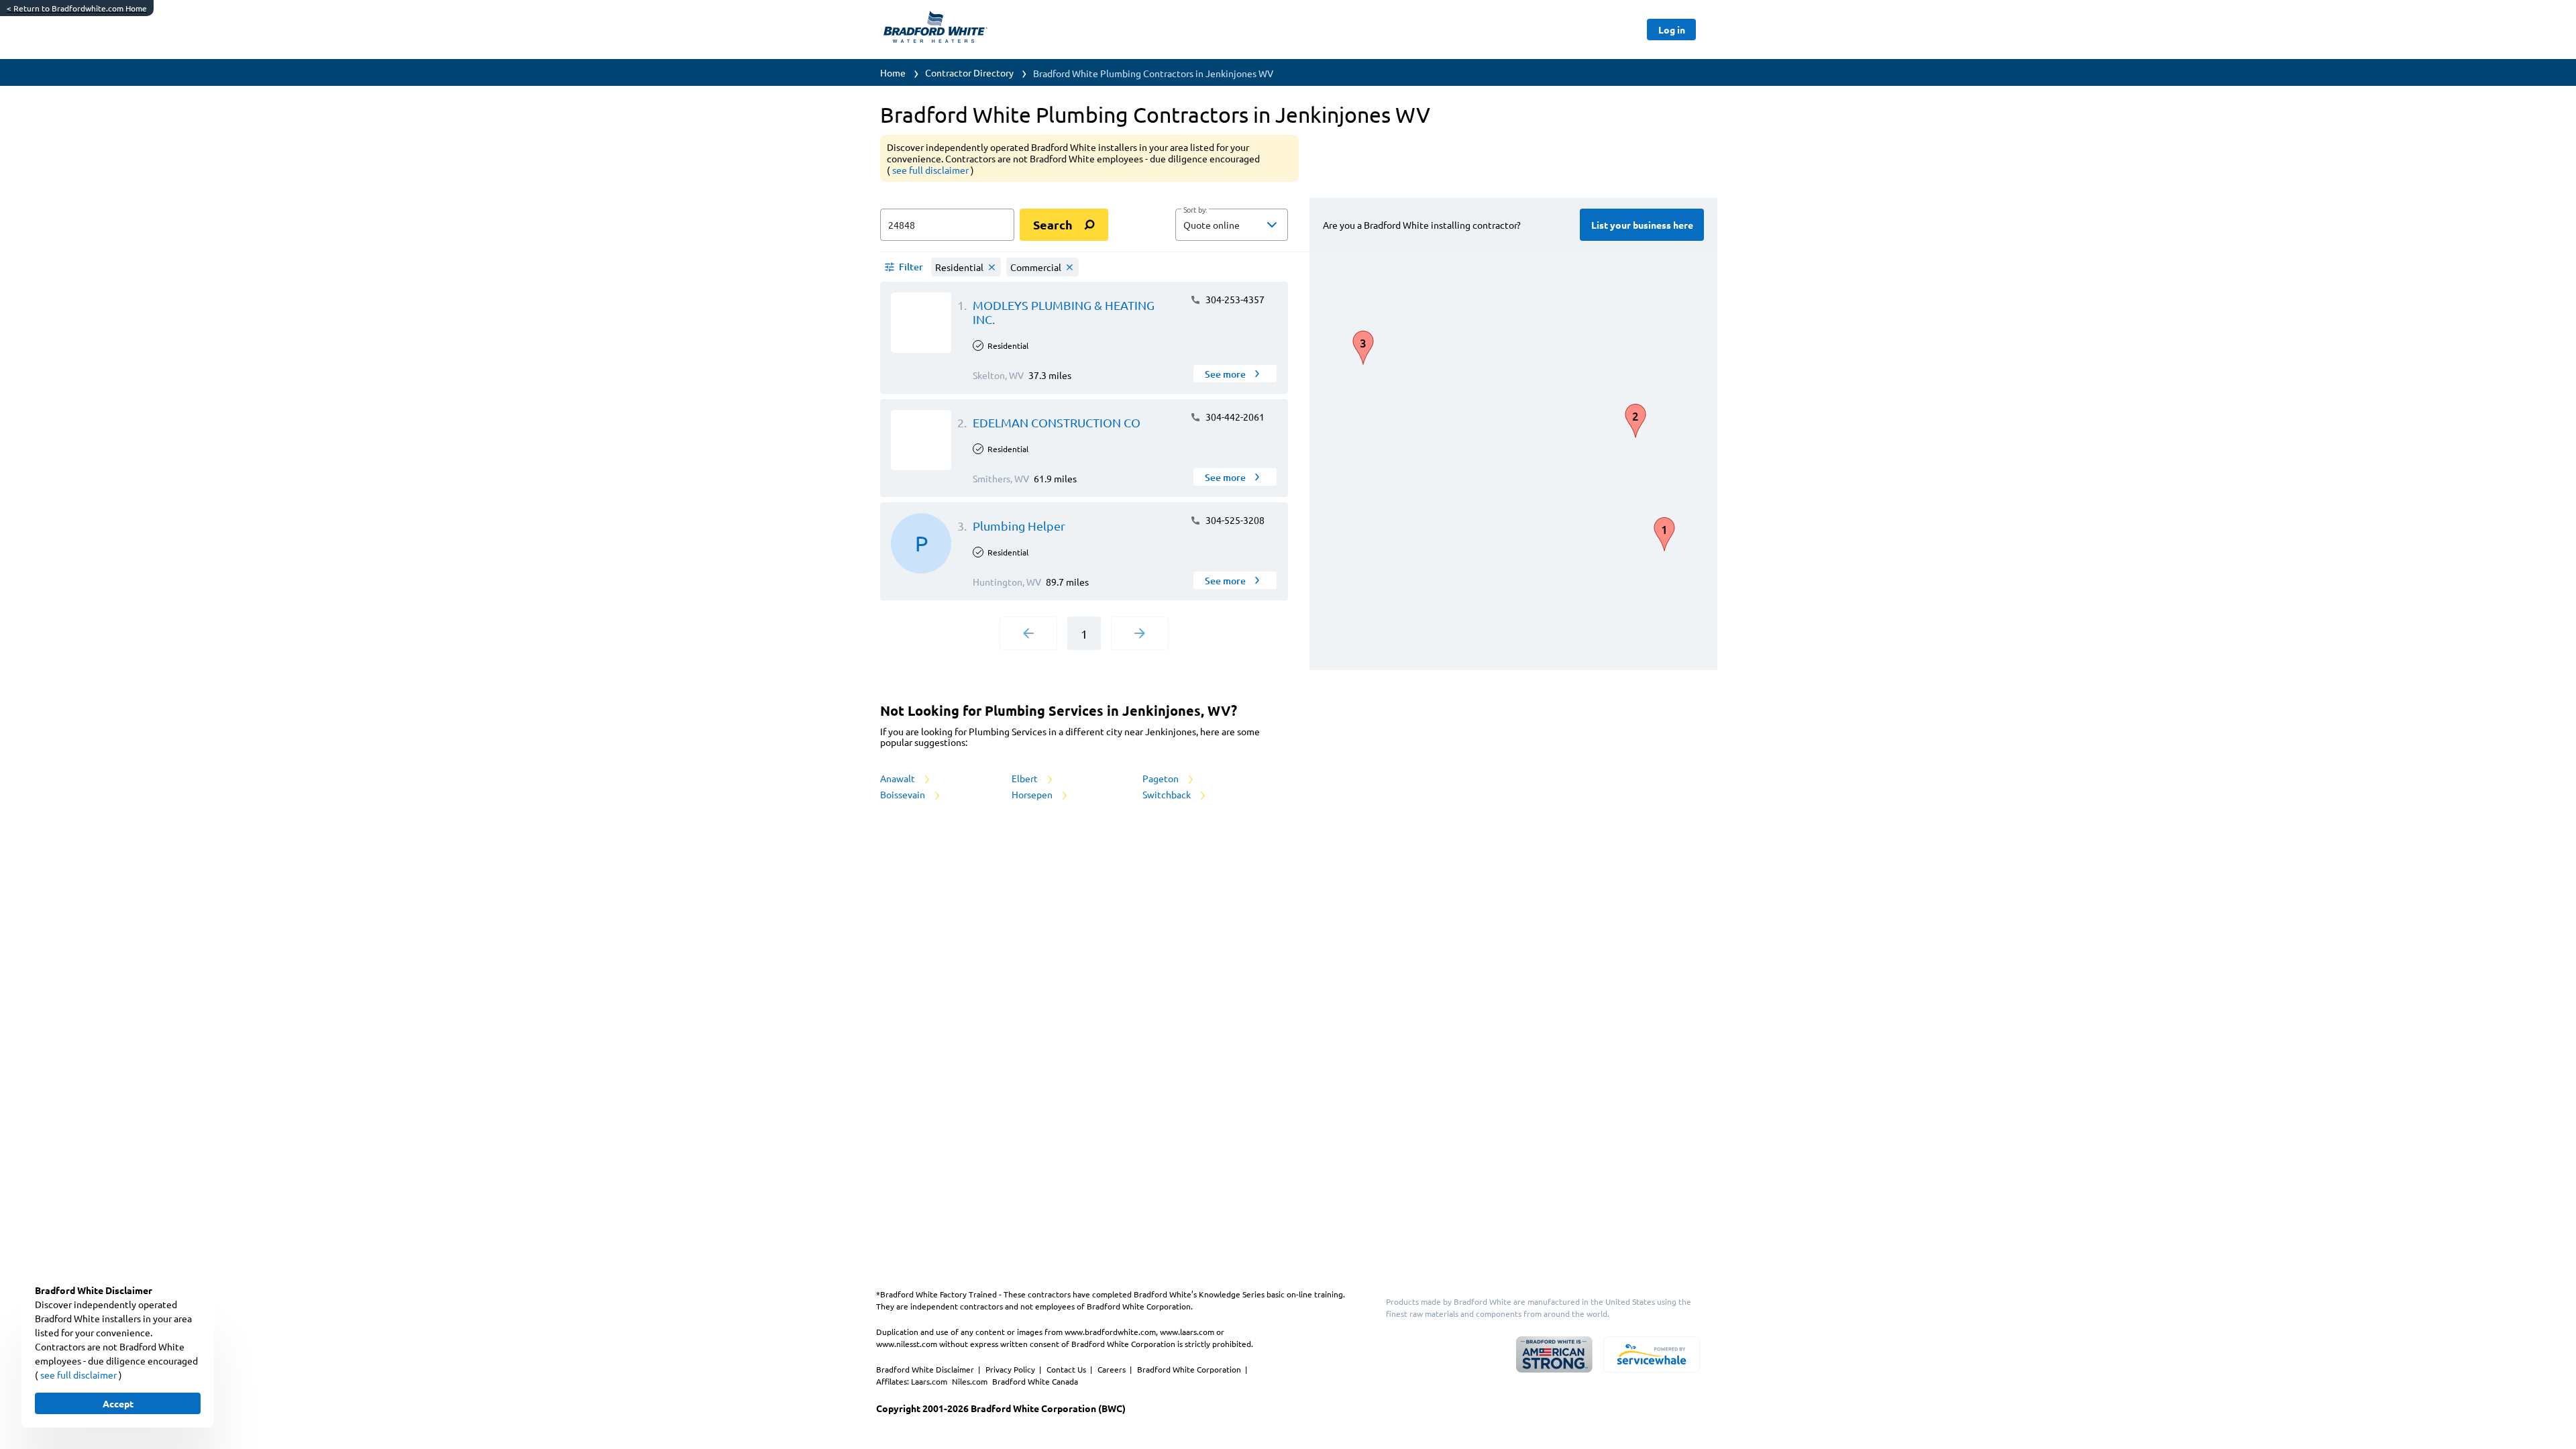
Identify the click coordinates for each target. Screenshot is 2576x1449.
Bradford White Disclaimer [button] (926, 1369)
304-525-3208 (1234, 520)
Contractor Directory (969, 72)
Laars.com (930, 1381)
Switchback (1168, 794)
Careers (1113, 1369)
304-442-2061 (1234, 417)
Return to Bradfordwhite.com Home (77, 8)
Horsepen (1033, 794)
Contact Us (1067, 1369)
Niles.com (971, 1381)
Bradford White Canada (1035, 1381)
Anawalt (899, 778)
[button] (1232, 225)
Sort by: (1195, 210)
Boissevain (904, 794)
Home (893, 72)
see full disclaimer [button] (931, 170)
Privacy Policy (1011, 1369)
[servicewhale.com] (1652, 1354)
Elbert (1026, 778)
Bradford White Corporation (1190, 1369)
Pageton (1162, 778)
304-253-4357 (1234, 299)
